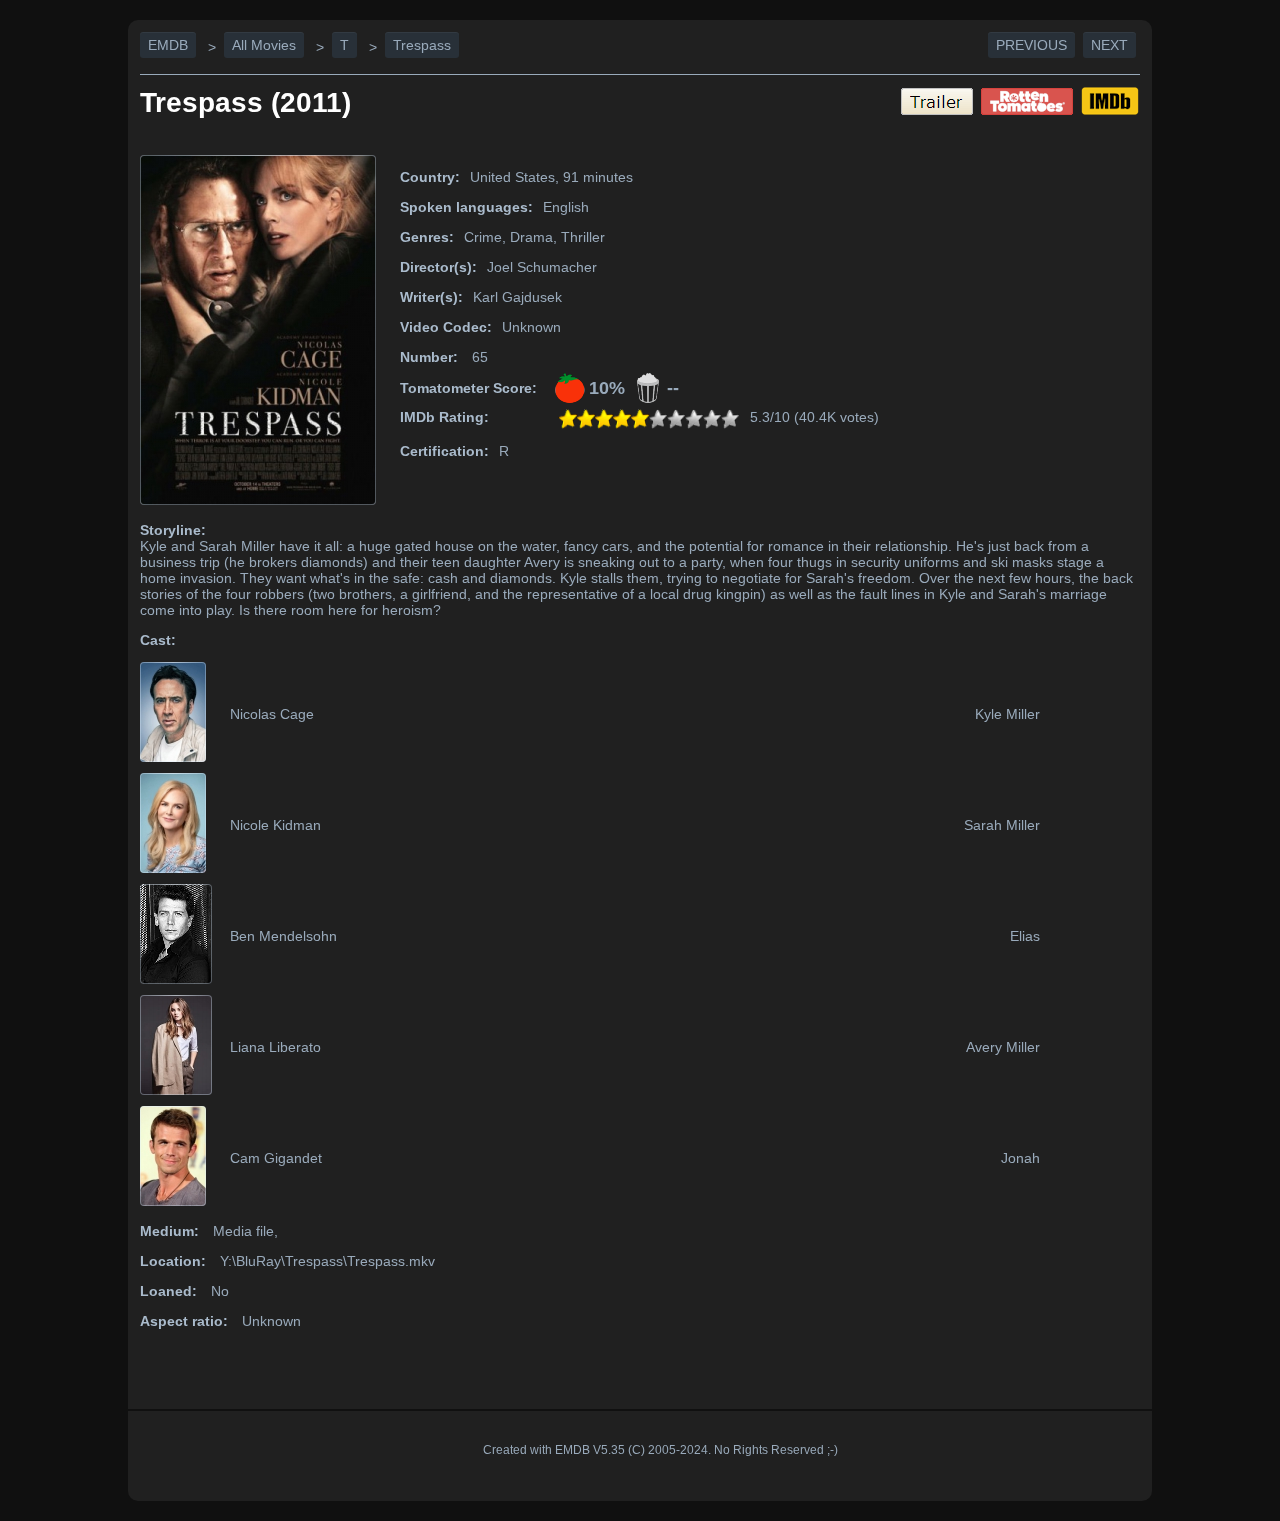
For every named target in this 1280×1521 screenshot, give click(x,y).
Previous (1031, 45)
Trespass (422, 45)
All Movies (264, 45)
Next (1109, 45)
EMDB (168, 45)
